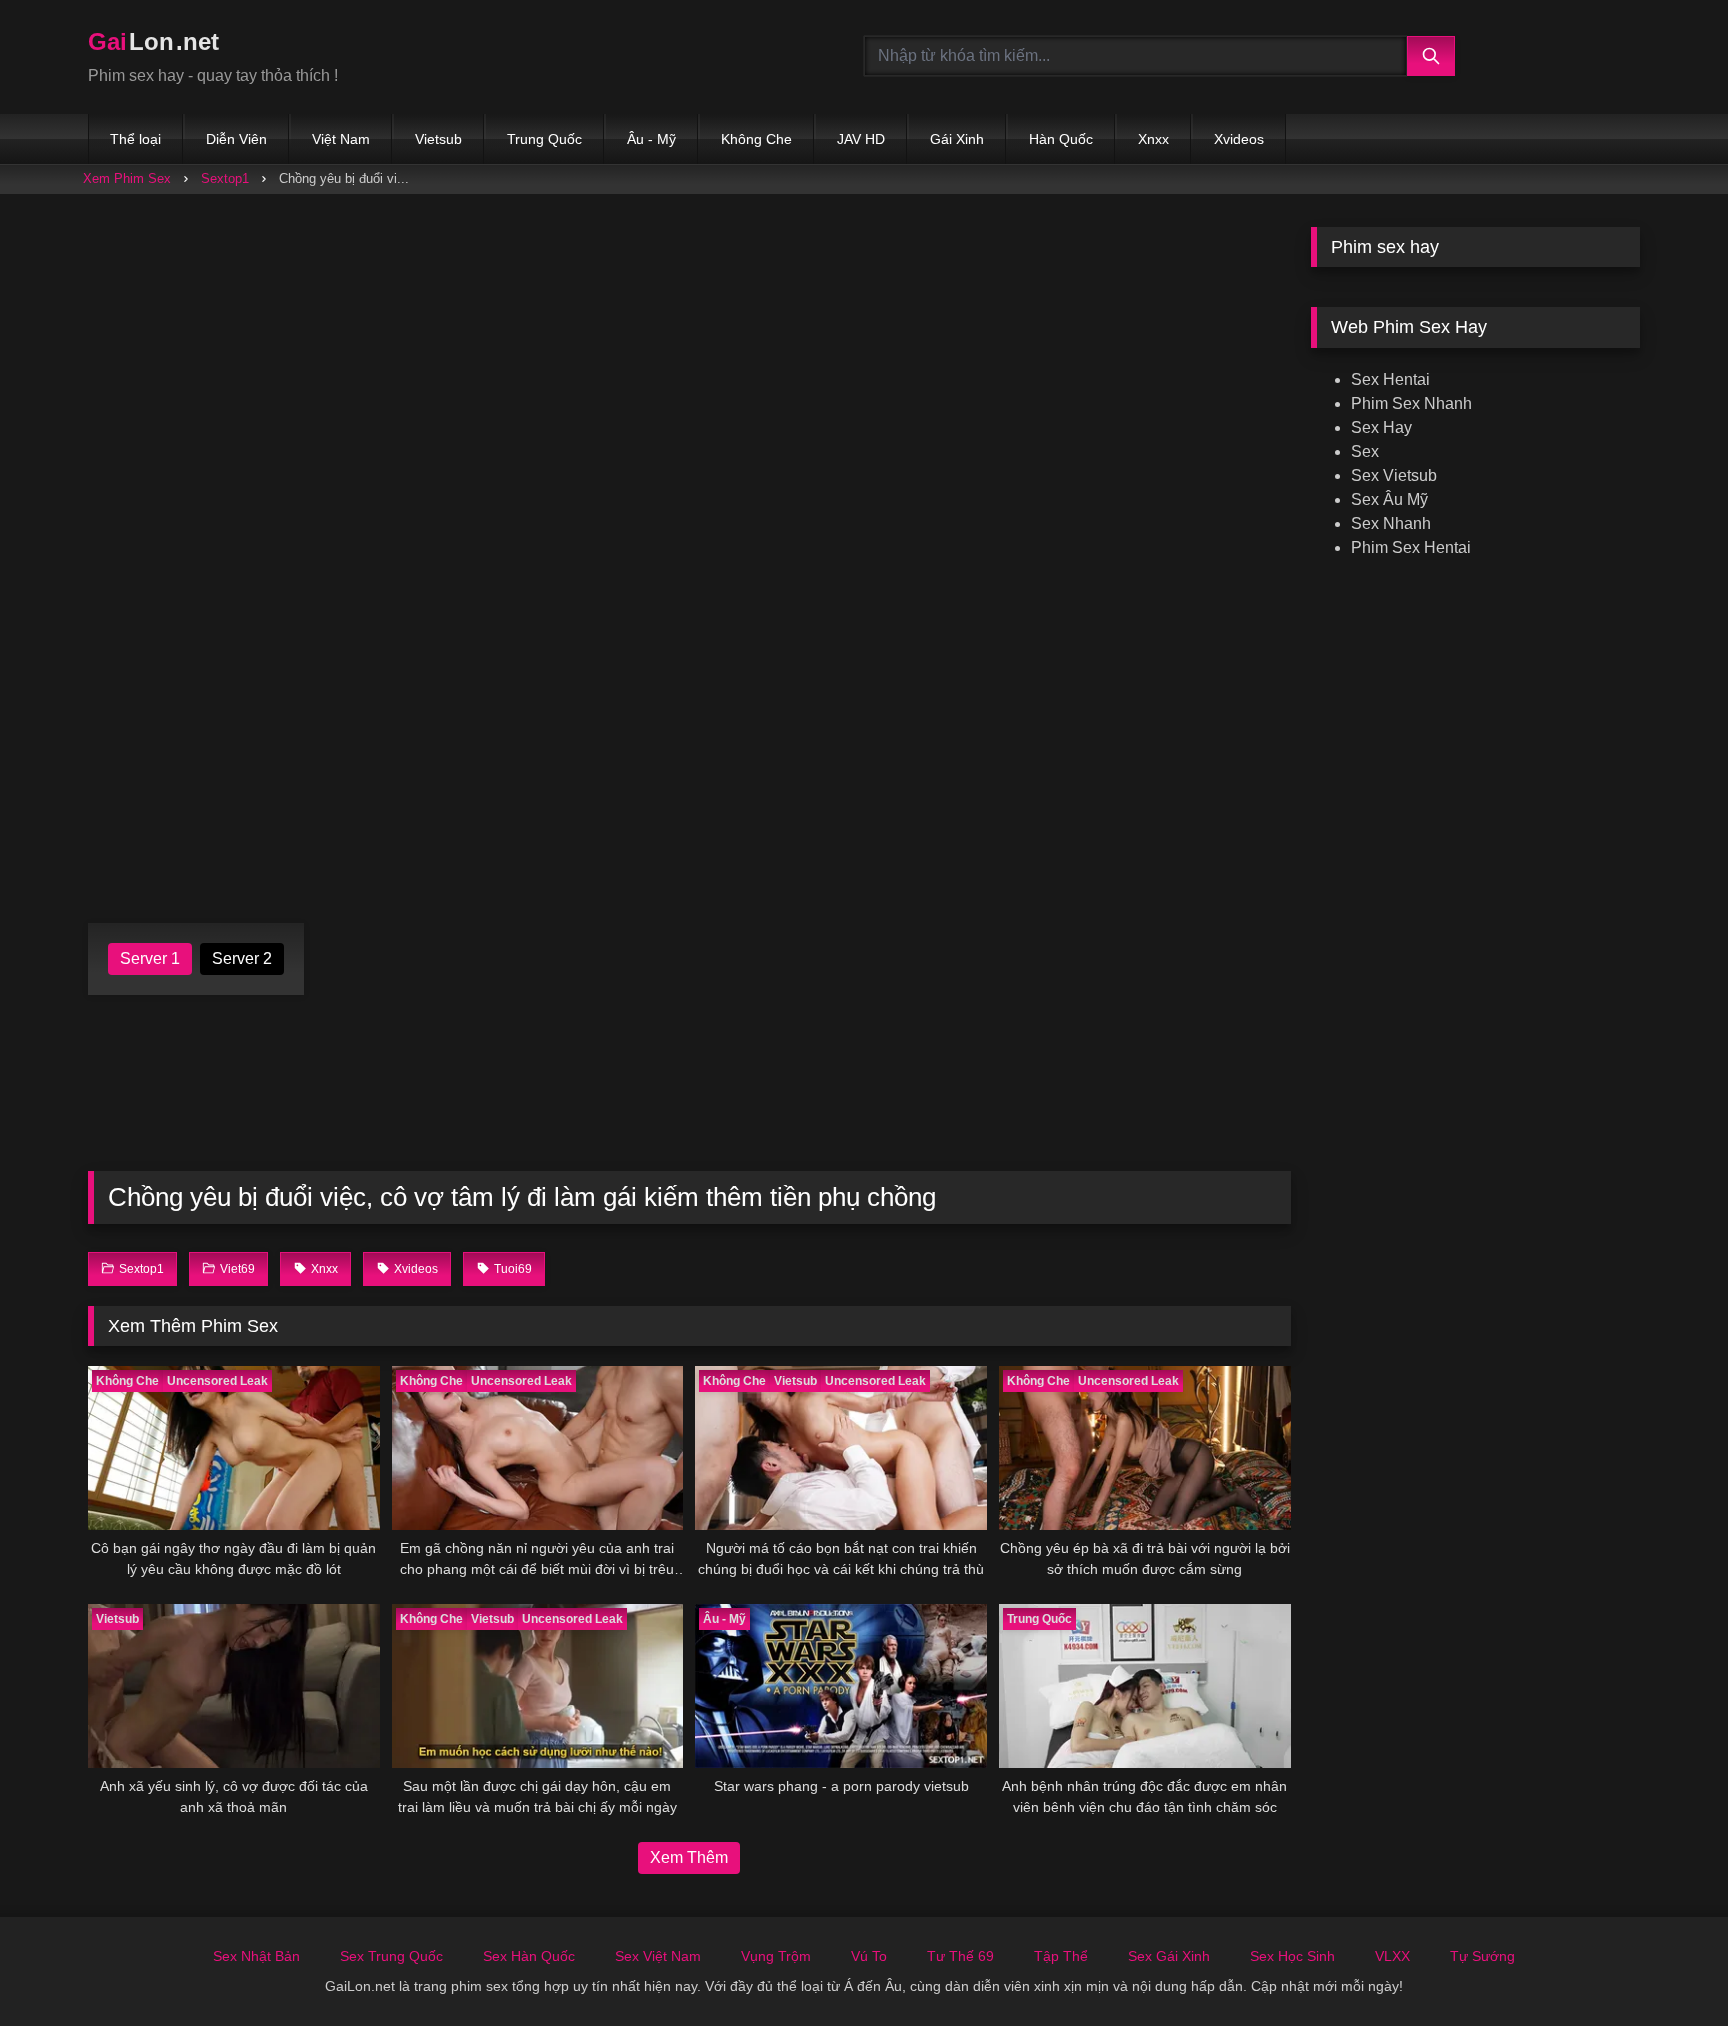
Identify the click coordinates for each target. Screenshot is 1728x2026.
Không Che (756, 139)
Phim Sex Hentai (1411, 547)
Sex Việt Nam (658, 1956)
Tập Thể (1061, 1956)
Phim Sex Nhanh (1411, 403)
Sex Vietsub (1394, 475)
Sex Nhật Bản (256, 1956)
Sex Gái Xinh (1169, 1956)
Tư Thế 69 (960, 1956)
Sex (1365, 451)
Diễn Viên (236, 139)
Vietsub (438, 139)
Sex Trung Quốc (391, 1956)
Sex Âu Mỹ (1389, 499)
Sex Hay (1381, 427)
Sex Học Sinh (1292, 1956)
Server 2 (242, 958)
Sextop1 (225, 178)
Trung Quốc (544, 139)
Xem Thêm (689, 1857)
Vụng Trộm (776, 1956)
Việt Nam (341, 139)
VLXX (1392, 1956)
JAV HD (861, 139)
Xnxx (1153, 139)
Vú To (869, 1956)
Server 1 (150, 958)
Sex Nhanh (1391, 523)
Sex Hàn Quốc (529, 1956)
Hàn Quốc (1061, 139)
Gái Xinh (957, 139)
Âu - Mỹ (651, 139)
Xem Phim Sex (127, 178)
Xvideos (1239, 139)
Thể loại (135, 139)
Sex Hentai (1390, 379)
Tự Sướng (1482, 1956)
